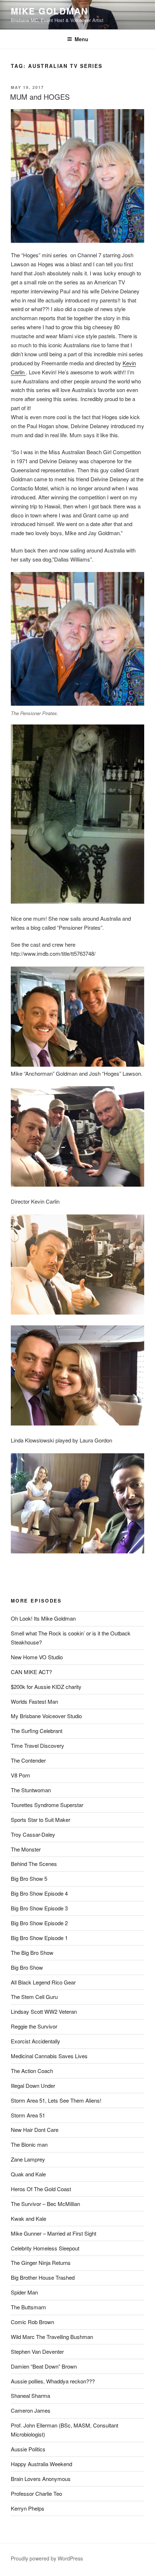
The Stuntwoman (31, 1790)
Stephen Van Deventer (37, 2351)
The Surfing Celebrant (37, 1731)
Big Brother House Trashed (43, 2277)
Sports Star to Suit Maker (41, 1820)
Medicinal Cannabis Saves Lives (49, 2056)
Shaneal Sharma (30, 2396)
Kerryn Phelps (28, 2508)
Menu (81, 39)
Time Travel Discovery (37, 1745)
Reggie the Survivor (34, 2026)
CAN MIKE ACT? (31, 1672)
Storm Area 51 (28, 2115)
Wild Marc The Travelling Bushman (52, 2337)
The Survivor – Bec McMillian (45, 2204)
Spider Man (24, 2292)
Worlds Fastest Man (34, 1701)
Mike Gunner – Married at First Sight (54, 2233)
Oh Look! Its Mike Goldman (43, 1618)
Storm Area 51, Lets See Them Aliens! (56, 2100)
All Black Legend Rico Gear (43, 1982)
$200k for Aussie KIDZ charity (46, 1687)
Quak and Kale (28, 2174)
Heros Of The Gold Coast (41, 2189)
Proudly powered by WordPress (47, 2558)
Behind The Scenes (34, 1864)
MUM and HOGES (40, 97)
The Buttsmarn (28, 2307)
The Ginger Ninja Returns (41, 2263)
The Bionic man (29, 2144)
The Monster (26, 1849)
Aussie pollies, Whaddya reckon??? (53, 2381)
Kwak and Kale (28, 2218)
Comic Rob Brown (32, 2322)
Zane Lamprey (28, 2159)
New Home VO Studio (37, 1657)
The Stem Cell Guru (34, 1997)
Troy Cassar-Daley (33, 1834)
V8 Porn (20, 1775)
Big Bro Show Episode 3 (39, 1908)
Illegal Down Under (33, 2085)
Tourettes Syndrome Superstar (47, 1805)
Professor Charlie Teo (36, 2493)
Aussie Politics (28, 2449)
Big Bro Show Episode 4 (39, 1893)
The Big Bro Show (32, 1953)
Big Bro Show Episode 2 (39, 1923)
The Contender (28, 1760)
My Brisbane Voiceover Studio (46, 1716)
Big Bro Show (27, 1967)
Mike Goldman (49, 11)
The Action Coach (32, 2071)
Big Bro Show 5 (29, 1878)
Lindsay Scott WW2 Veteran (44, 2011)
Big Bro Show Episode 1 (39, 1938)
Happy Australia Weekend (41, 2464)
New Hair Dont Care (35, 2130)
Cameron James (31, 2410)
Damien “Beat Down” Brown (44, 2366)
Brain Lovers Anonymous (41, 2479)
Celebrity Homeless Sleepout (45, 2248)
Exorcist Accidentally (36, 2041)
